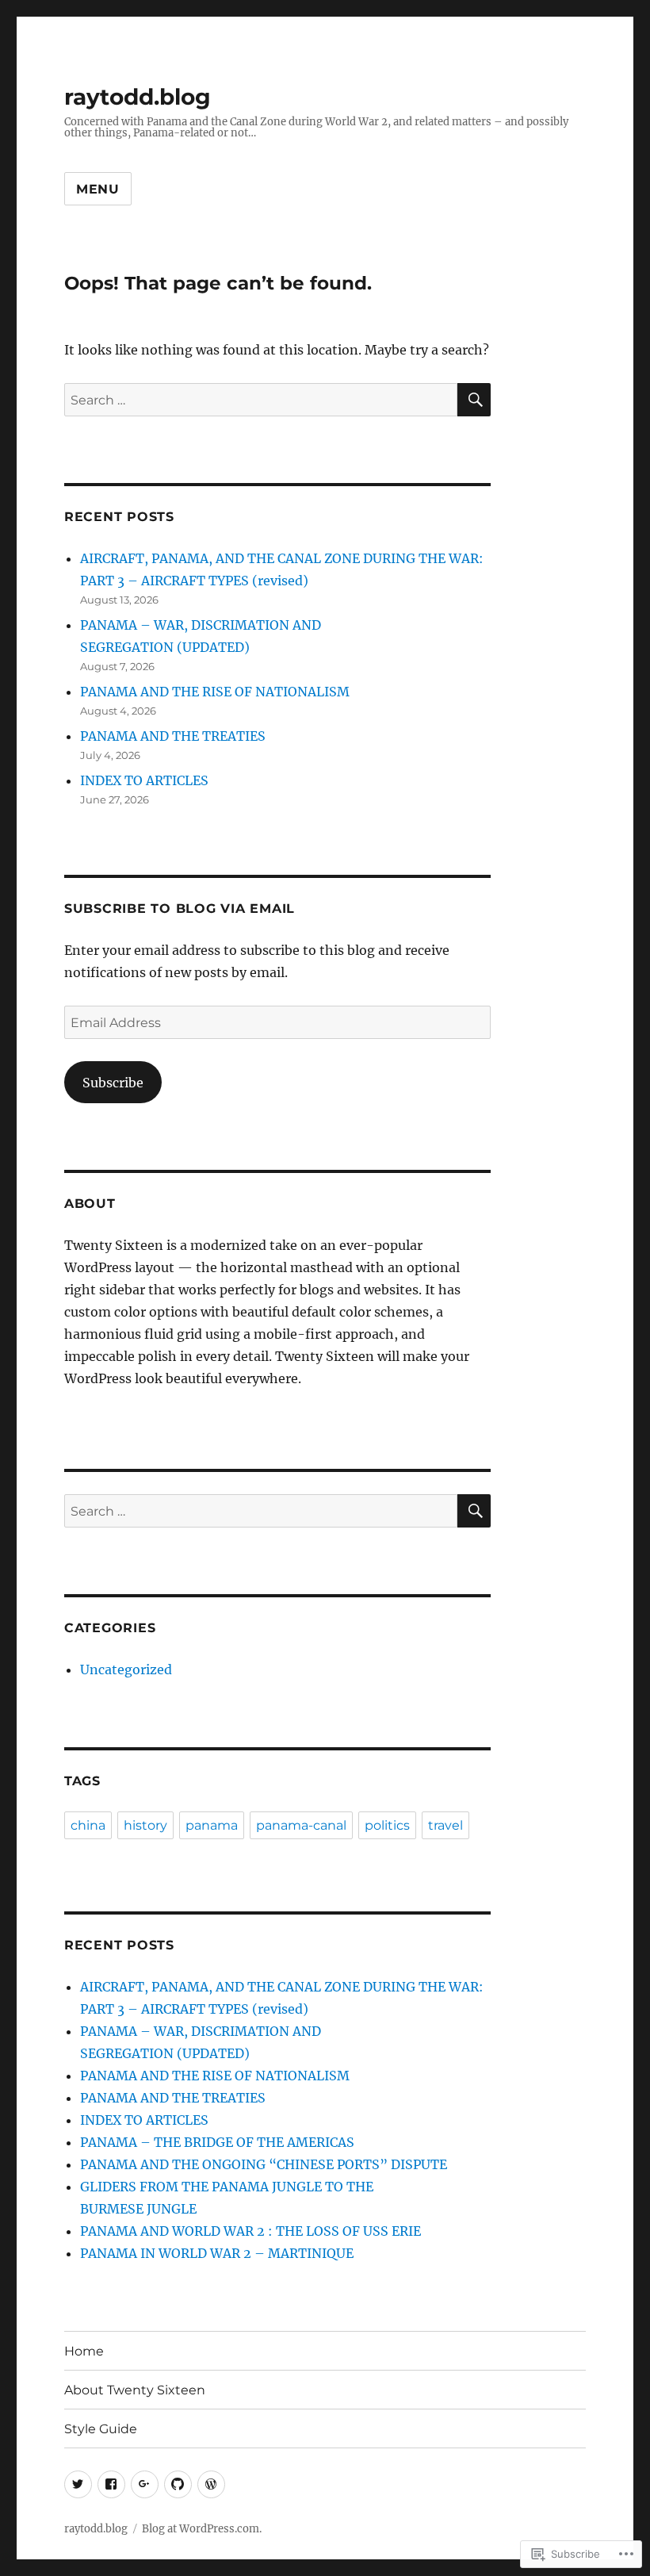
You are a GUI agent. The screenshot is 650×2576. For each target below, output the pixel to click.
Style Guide (101, 2429)
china (88, 1825)
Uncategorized (126, 1669)
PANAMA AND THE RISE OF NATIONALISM (215, 692)
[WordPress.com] (211, 2484)
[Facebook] (111, 2484)
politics (387, 1825)
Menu (98, 189)
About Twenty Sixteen (135, 2390)
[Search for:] (261, 400)
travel (445, 1825)
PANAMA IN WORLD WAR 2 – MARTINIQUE (217, 2253)
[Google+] (145, 2484)
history (145, 1825)
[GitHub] (178, 2484)
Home (84, 2351)
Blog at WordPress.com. (202, 2529)
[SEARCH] (474, 400)
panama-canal (301, 1825)
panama (212, 1825)
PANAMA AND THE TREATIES (173, 736)
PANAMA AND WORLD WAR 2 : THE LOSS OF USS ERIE (250, 2231)
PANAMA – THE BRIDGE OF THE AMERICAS (217, 2142)
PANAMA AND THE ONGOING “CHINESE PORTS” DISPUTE (264, 2164)
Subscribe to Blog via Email (180, 908)
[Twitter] (78, 2484)
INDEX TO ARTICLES (144, 780)
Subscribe (113, 1083)
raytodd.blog (138, 97)
